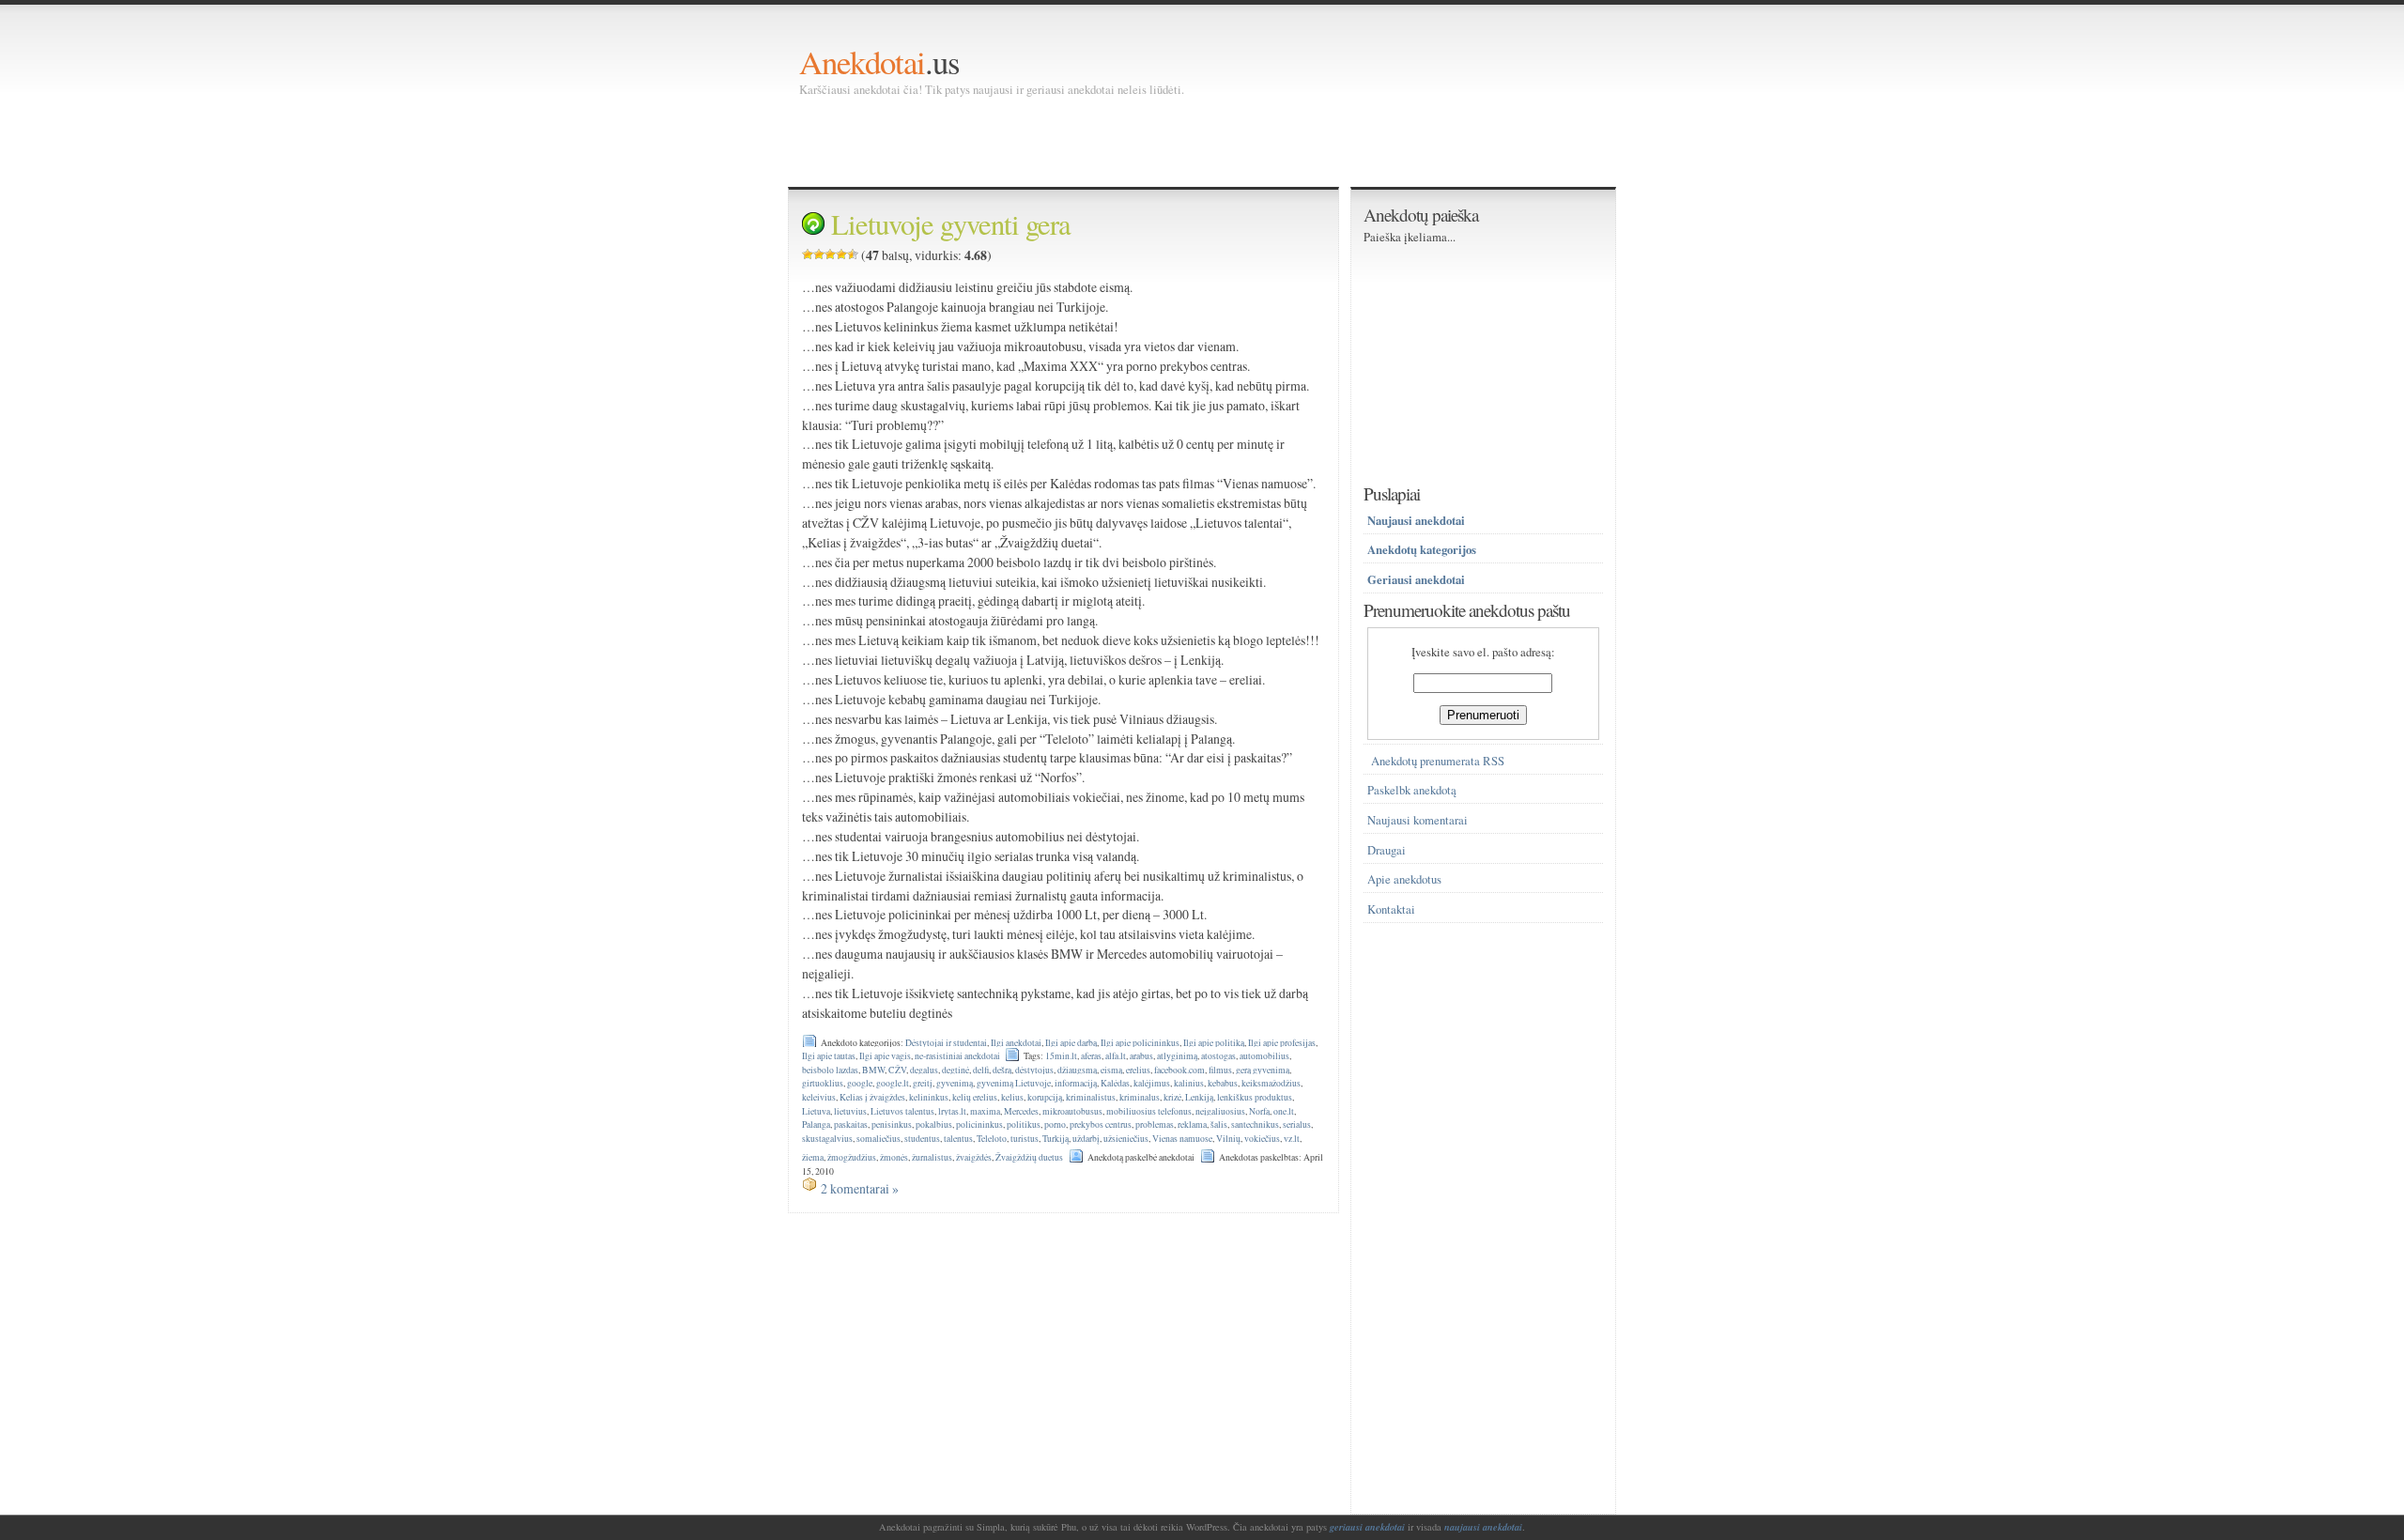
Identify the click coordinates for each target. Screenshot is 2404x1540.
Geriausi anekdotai (1416, 579)
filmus (1220, 1070)
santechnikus (1255, 1124)
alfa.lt (1116, 1056)
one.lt (1284, 1111)
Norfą (1259, 1111)
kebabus (1223, 1083)
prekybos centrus (1101, 1124)
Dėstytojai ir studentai (946, 1043)
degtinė (955, 1070)
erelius (1138, 1070)
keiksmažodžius (1271, 1083)
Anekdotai (862, 62)
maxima (985, 1111)
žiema (813, 1157)
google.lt (893, 1083)
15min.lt (1061, 1056)
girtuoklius (823, 1083)
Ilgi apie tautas (829, 1056)
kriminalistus (1091, 1097)
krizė (1172, 1097)
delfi (981, 1070)
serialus (1297, 1124)
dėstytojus (1034, 1070)
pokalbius (934, 1124)
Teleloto (992, 1139)
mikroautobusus (1072, 1111)
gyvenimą (955, 1083)
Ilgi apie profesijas (1282, 1043)
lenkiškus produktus (1255, 1097)
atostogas (1218, 1056)
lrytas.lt (952, 1111)
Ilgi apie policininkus (1140, 1043)
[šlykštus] (808, 254)
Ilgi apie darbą (1071, 1043)
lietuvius (850, 1111)
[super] (853, 254)
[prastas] (819, 254)
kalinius (1189, 1083)
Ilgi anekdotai (1016, 1043)
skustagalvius (827, 1139)
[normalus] (830, 254)
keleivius (819, 1097)
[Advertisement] (1141, 141)
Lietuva (816, 1111)
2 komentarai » (860, 1188)
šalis (1219, 1124)
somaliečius (878, 1139)
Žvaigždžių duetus (1029, 1157)
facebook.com (1179, 1070)
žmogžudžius (852, 1157)
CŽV (897, 1070)
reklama (1192, 1124)
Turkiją (1056, 1139)
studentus (922, 1139)
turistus (1025, 1139)
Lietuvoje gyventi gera (951, 224)
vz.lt (1292, 1139)
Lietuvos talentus (902, 1111)
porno (1055, 1124)
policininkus (979, 1124)
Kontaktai (1391, 909)
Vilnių (1228, 1139)
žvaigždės (974, 1157)
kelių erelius (975, 1097)
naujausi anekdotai (1483, 1527)
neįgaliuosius (1220, 1111)
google (860, 1083)
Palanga (816, 1124)
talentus (958, 1139)
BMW (873, 1070)
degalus (924, 1070)
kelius (1012, 1097)
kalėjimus (1152, 1083)
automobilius (1264, 1056)
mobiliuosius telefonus (1149, 1111)
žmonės (894, 1157)
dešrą (1002, 1070)
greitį (923, 1083)
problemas (1155, 1124)
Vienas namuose (1182, 1139)
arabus (1141, 1056)
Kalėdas (1115, 1083)
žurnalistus (932, 1157)
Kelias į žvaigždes (872, 1097)
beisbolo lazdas (830, 1070)
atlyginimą (1177, 1056)
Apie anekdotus (1404, 879)
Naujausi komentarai (1418, 820)
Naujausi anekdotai (1416, 520)
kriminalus (1140, 1097)
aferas (1091, 1056)
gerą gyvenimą (1263, 1070)
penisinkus (892, 1124)
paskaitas (851, 1124)
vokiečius (1262, 1139)
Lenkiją (1199, 1097)
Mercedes (1021, 1111)
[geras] (841, 254)
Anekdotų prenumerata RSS (1438, 761)
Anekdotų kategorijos (1422, 549)
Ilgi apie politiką (1214, 1043)
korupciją (1045, 1097)
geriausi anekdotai (1367, 1527)
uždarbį (1086, 1139)
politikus (1024, 1124)
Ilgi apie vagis (885, 1056)
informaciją (1076, 1083)
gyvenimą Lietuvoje (1014, 1083)
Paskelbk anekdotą (1412, 790)
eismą (1111, 1070)
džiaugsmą (1077, 1070)
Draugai (1387, 850)
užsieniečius (1126, 1139)
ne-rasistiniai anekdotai (957, 1056)
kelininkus (929, 1097)
